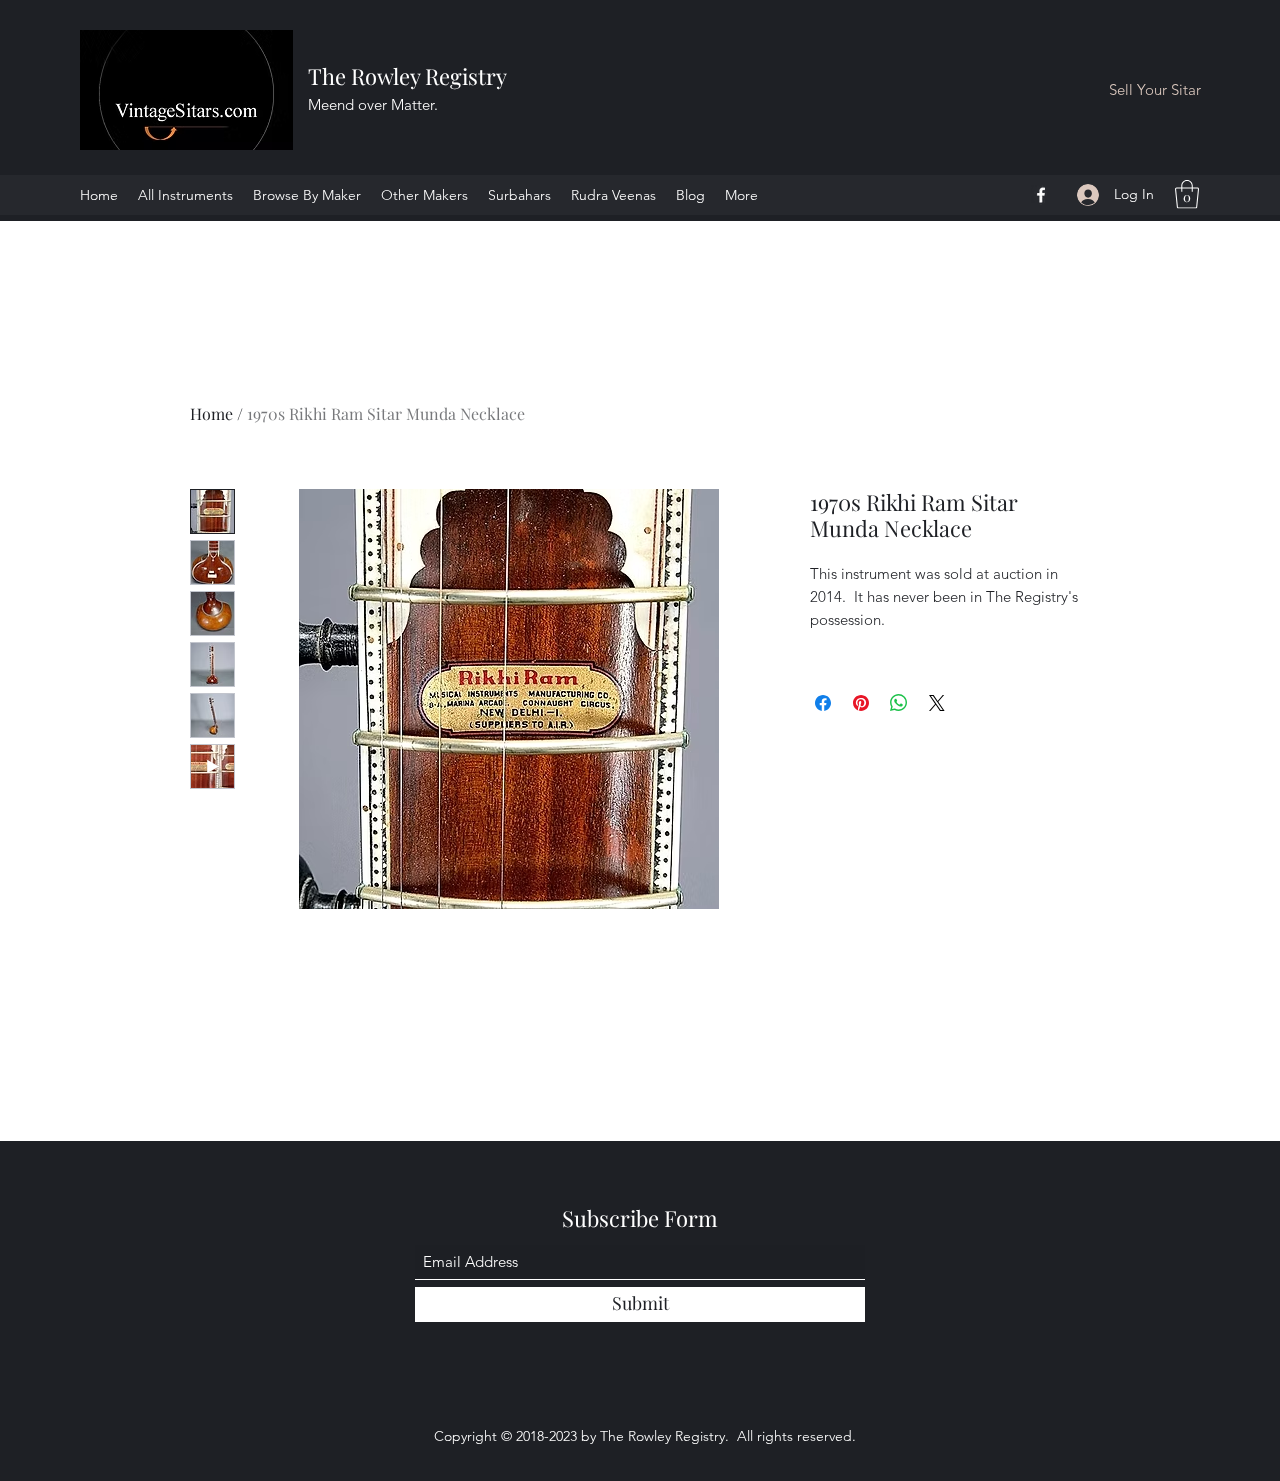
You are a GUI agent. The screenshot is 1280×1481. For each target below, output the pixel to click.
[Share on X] (937, 703)
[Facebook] (1041, 195)
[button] (1187, 194)
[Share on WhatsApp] (899, 703)
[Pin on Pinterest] (861, 703)
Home (211, 413)
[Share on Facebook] (823, 703)
